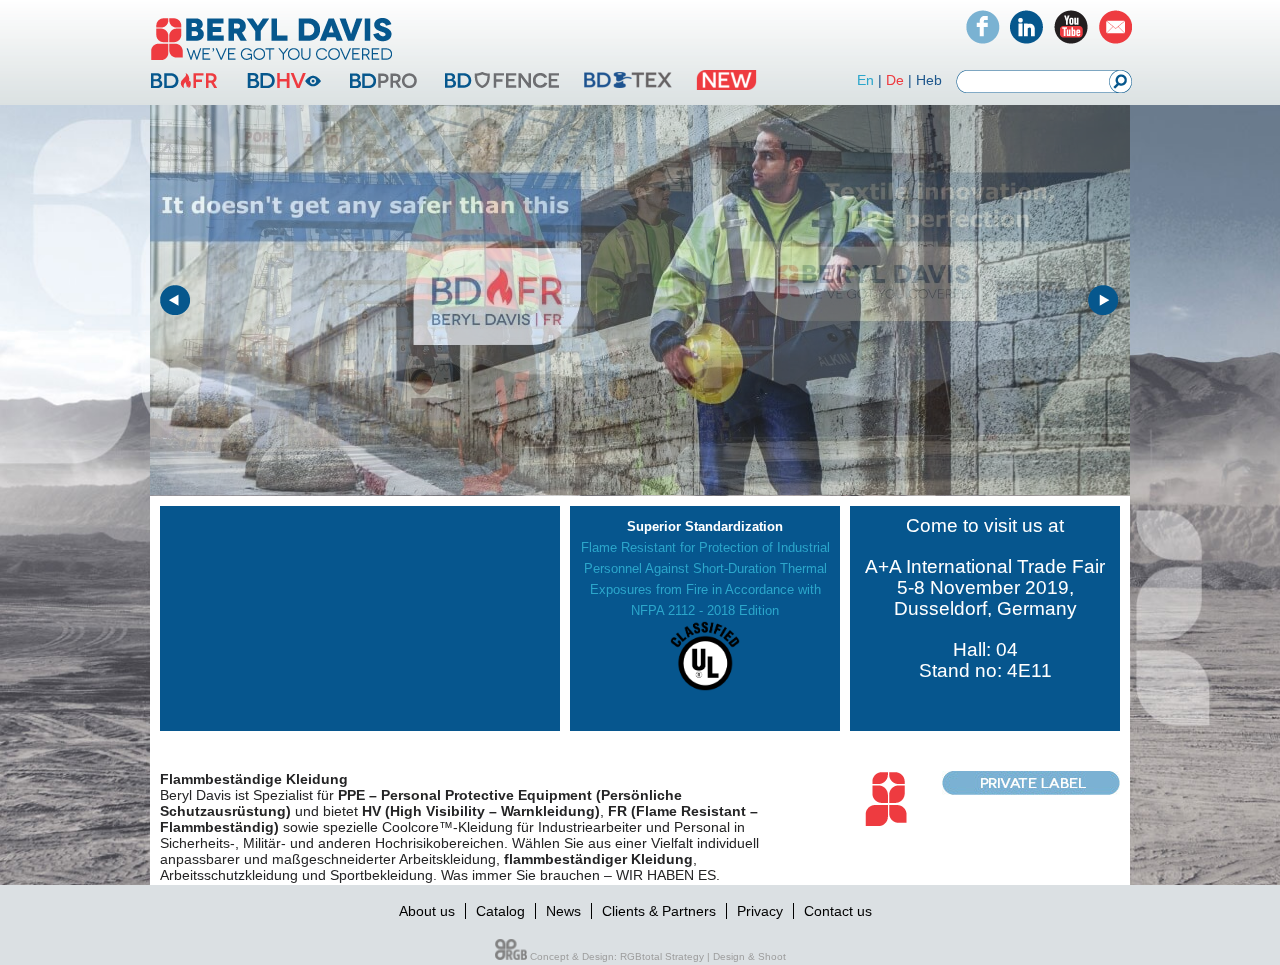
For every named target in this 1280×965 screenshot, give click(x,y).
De (895, 80)
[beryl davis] (272, 62)
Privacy (760, 911)
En (865, 80)
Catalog (500, 911)
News (563, 911)
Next (1104, 301)
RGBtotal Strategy (662, 956)
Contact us (838, 911)
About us (427, 911)
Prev (176, 301)
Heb (929, 80)
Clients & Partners (659, 911)
